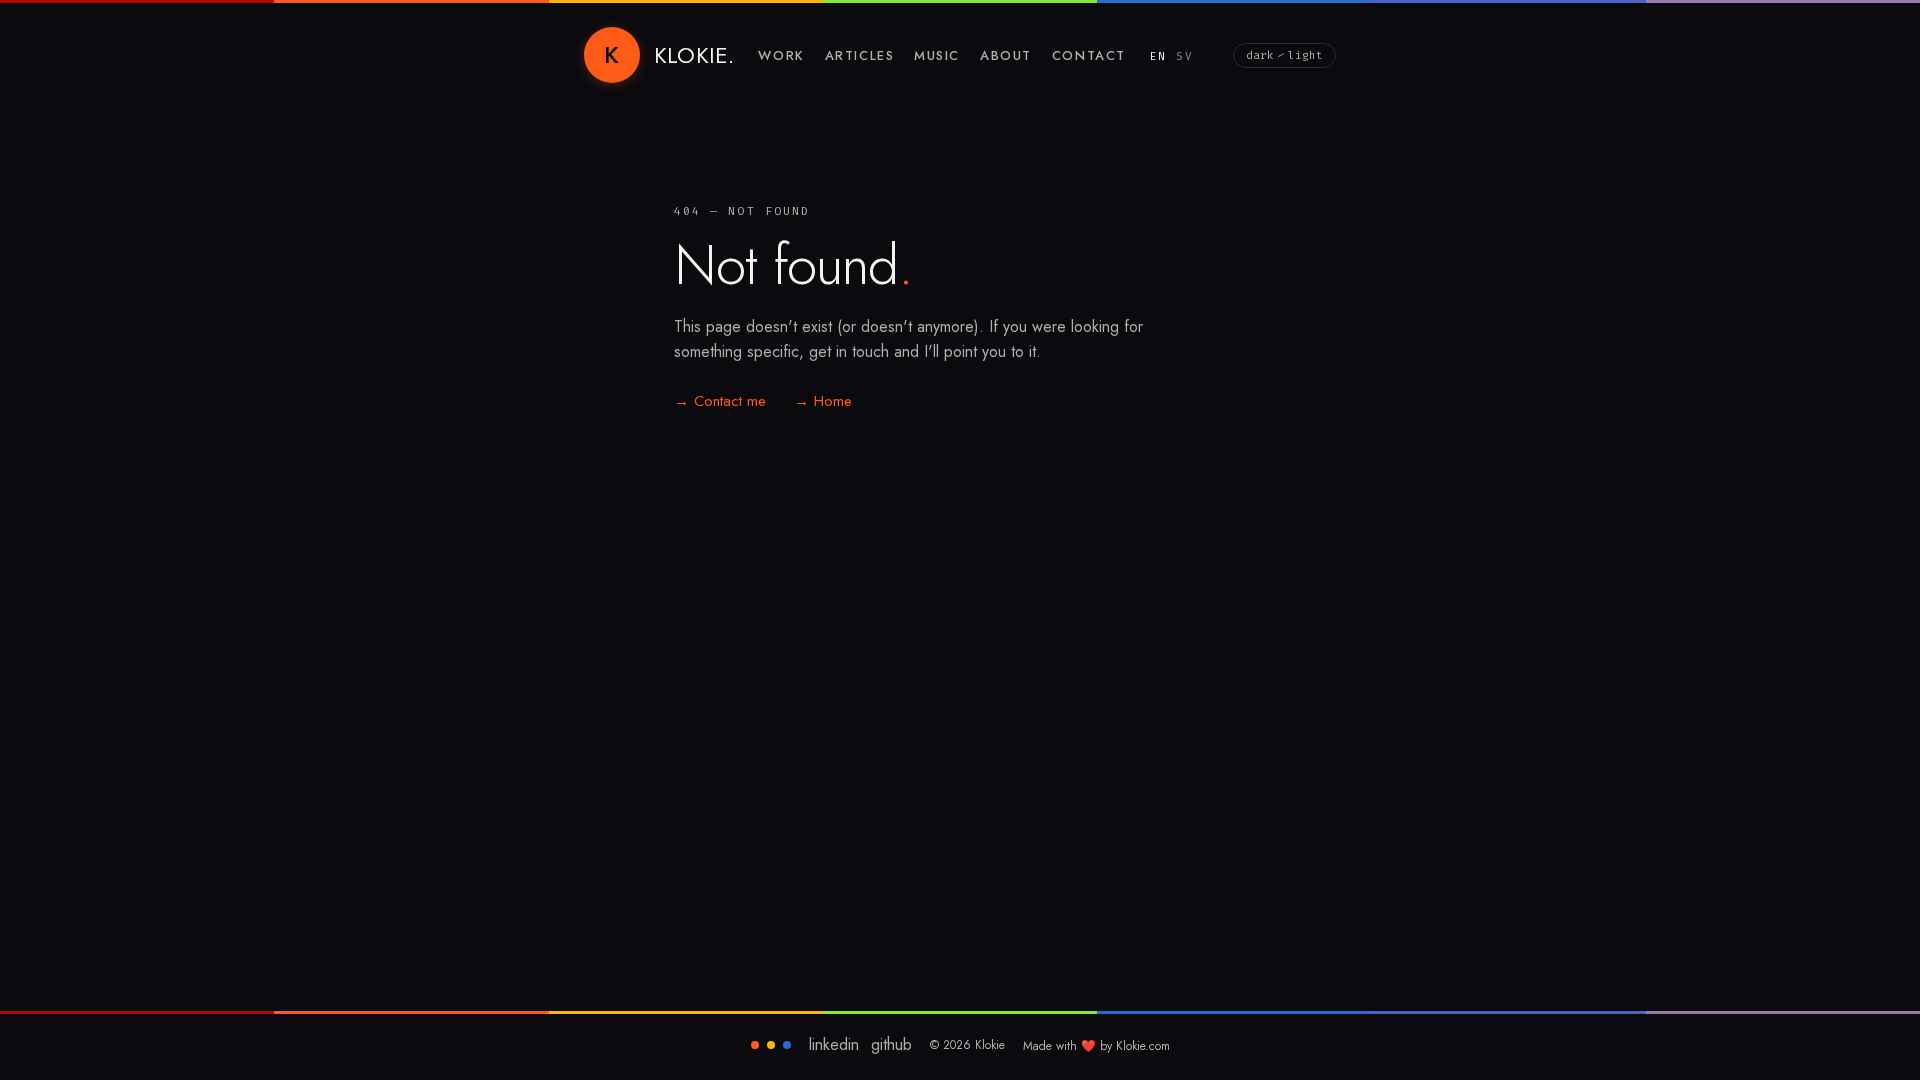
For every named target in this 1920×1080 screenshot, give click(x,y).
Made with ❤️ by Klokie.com (1096, 1046)
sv (1184, 56)
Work (781, 55)
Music (937, 55)
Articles (859, 55)
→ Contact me (720, 401)
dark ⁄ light (1284, 55)
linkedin (834, 1045)
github (891, 1045)
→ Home (823, 401)
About (1006, 55)
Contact (1089, 55)
